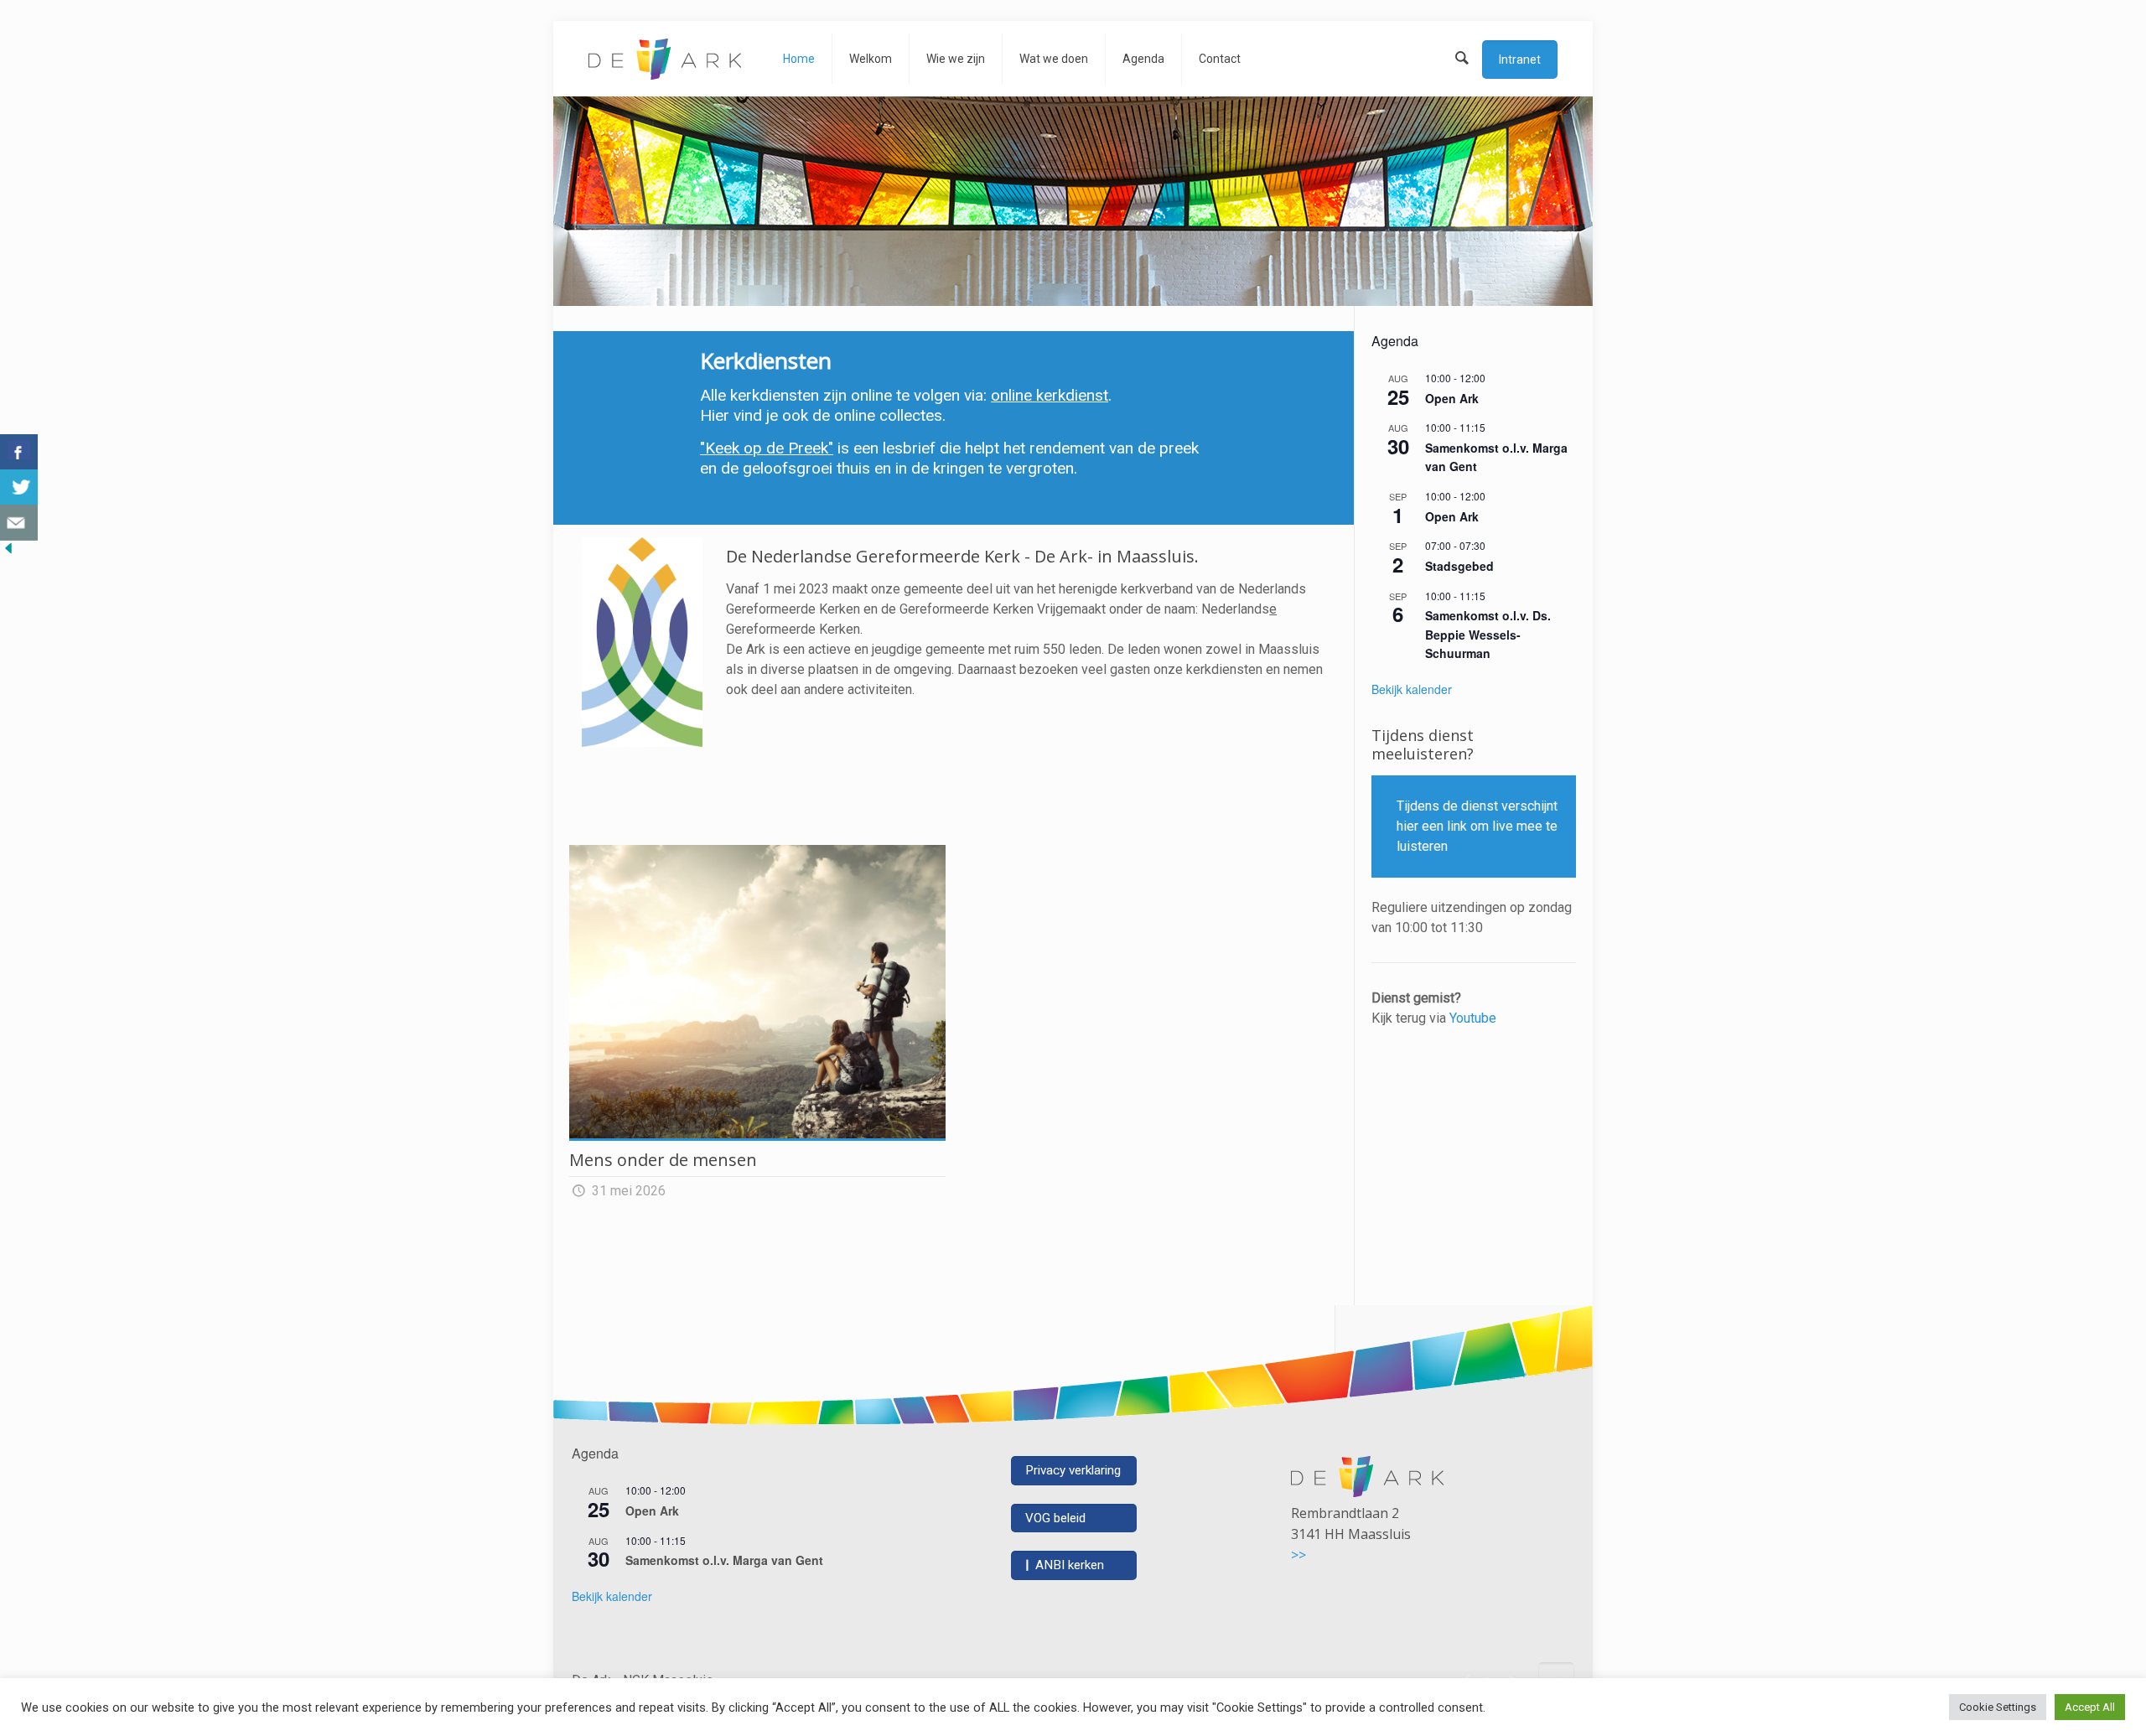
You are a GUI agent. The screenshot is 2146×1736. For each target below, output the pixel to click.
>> (1298, 1555)
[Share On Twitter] (19, 487)
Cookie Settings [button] (1998, 1707)
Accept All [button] (2090, 1707)
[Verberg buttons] (8, 552)
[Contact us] (19, 523)
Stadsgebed (1459, 566)
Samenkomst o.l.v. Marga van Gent (724, 1560)
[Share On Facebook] (19, 452)
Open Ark (1452, 398)
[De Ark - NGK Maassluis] (665, 59)
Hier (715, 415)
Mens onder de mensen (663, 1160)
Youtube (1473, 1018)
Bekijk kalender (1412, 689)
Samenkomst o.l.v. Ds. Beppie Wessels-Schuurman (1488, 634)
